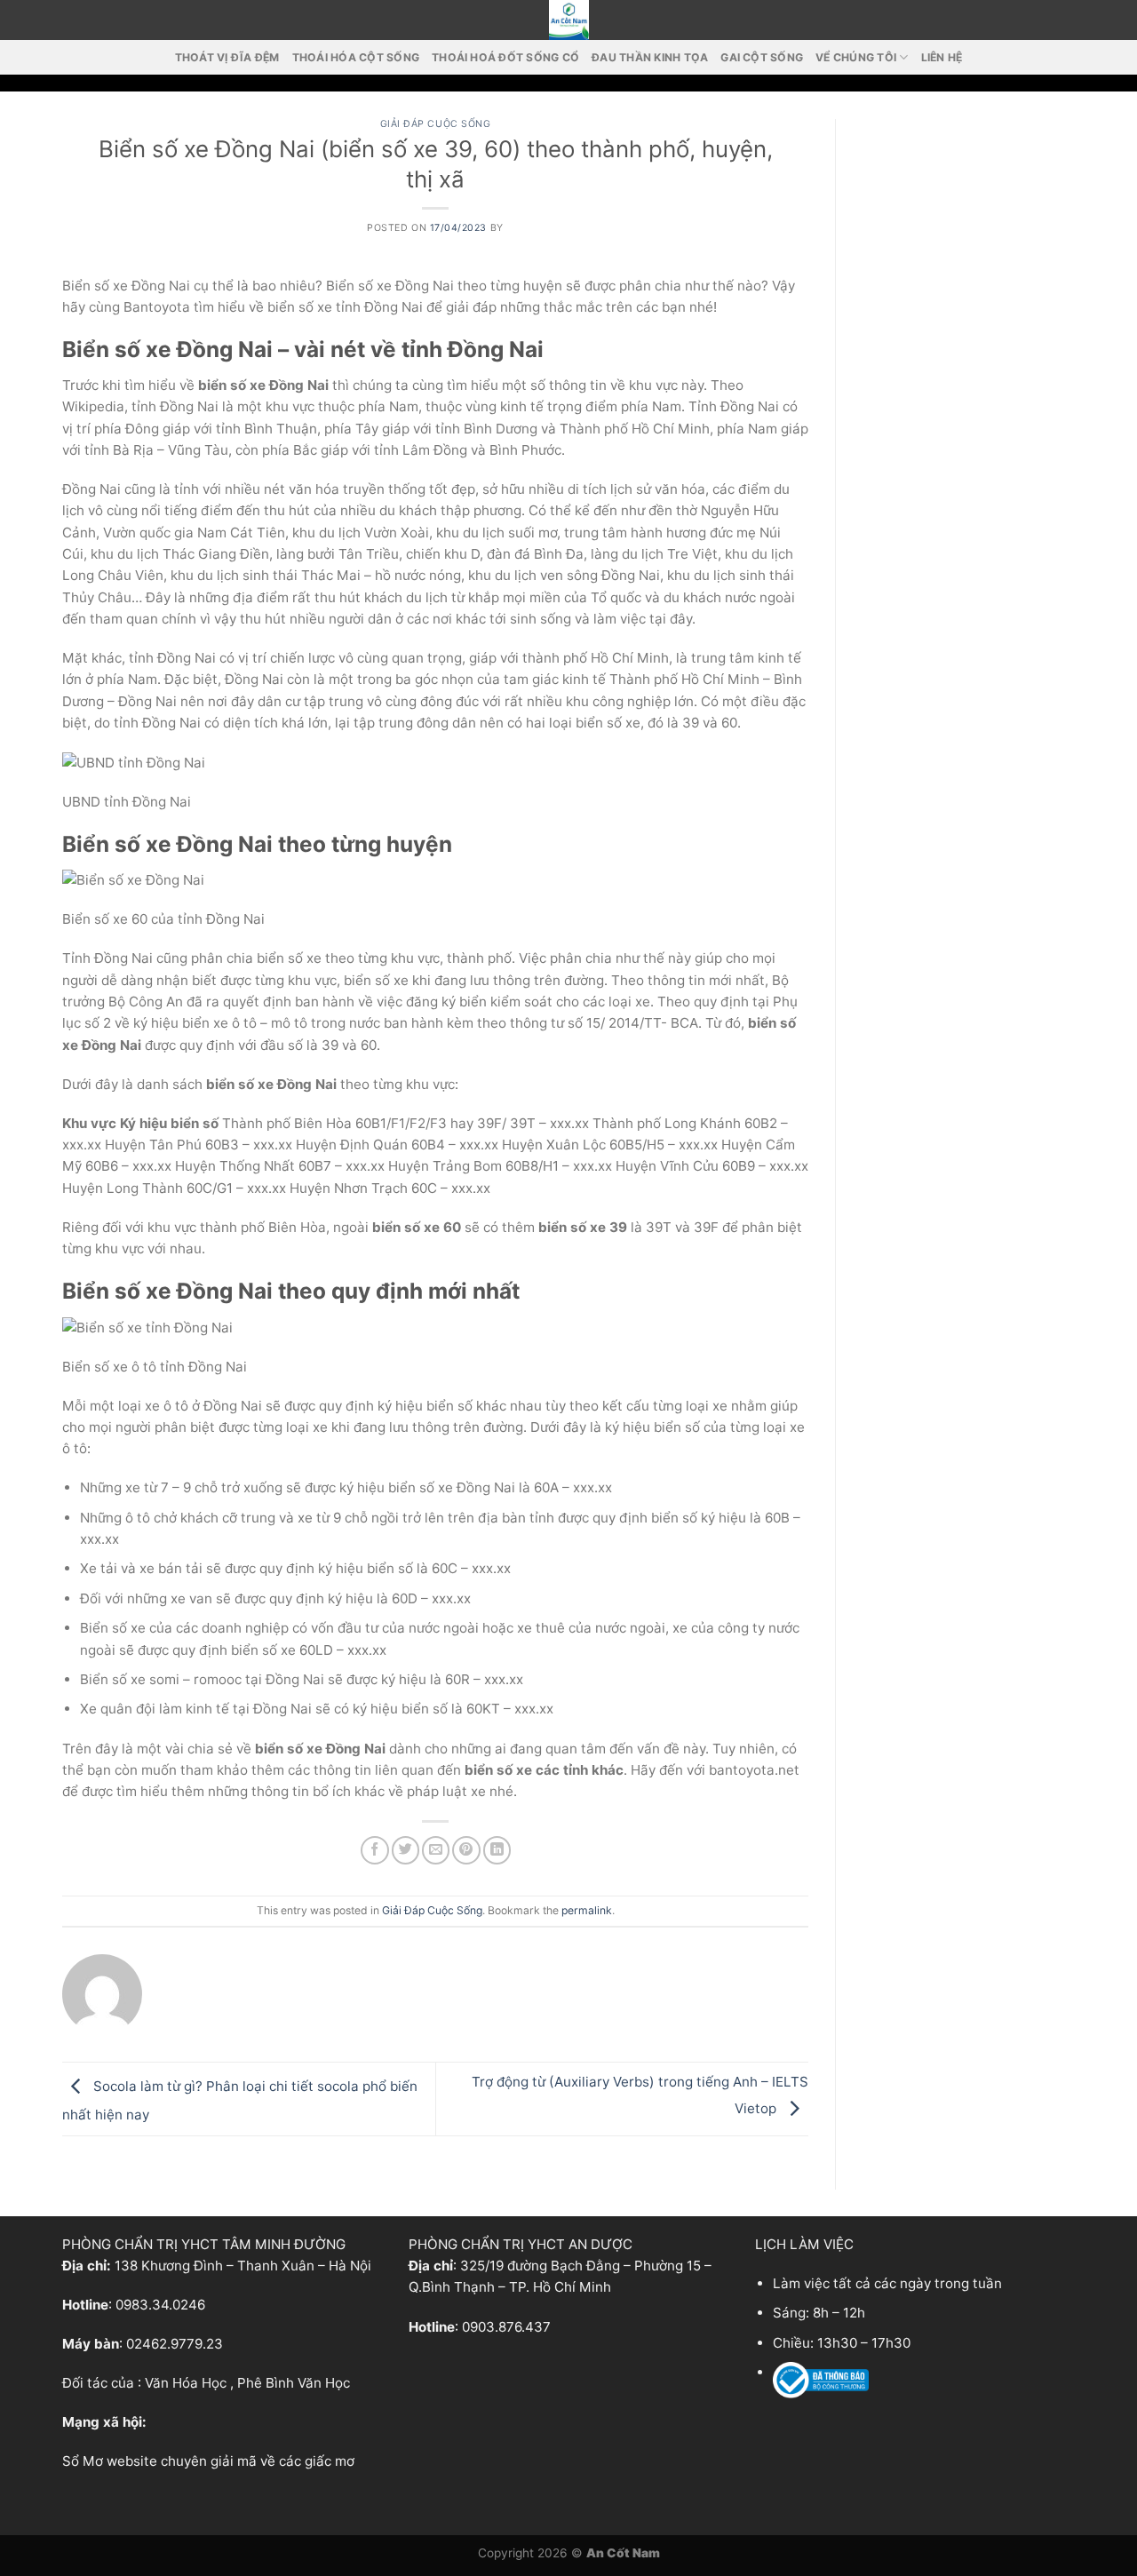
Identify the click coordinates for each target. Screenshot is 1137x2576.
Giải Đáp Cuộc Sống (436, 124)
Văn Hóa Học (186, 2383)
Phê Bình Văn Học (294, 2383)
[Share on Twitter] (406, 1850)
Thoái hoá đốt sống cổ (505, 57)
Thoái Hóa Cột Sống (356, 57)
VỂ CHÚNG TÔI (856, 57)
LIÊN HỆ (942, 57)
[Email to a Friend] (436, 1850)
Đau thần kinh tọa (650, 57)
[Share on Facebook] (374, 1850)
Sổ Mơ (83, 2461)
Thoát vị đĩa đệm (227, 57)
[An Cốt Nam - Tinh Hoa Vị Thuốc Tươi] (568, 20)
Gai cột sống (762, 57)
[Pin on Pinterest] (466, 1850)
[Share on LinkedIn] (497, 1850)
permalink (587, 1910)
